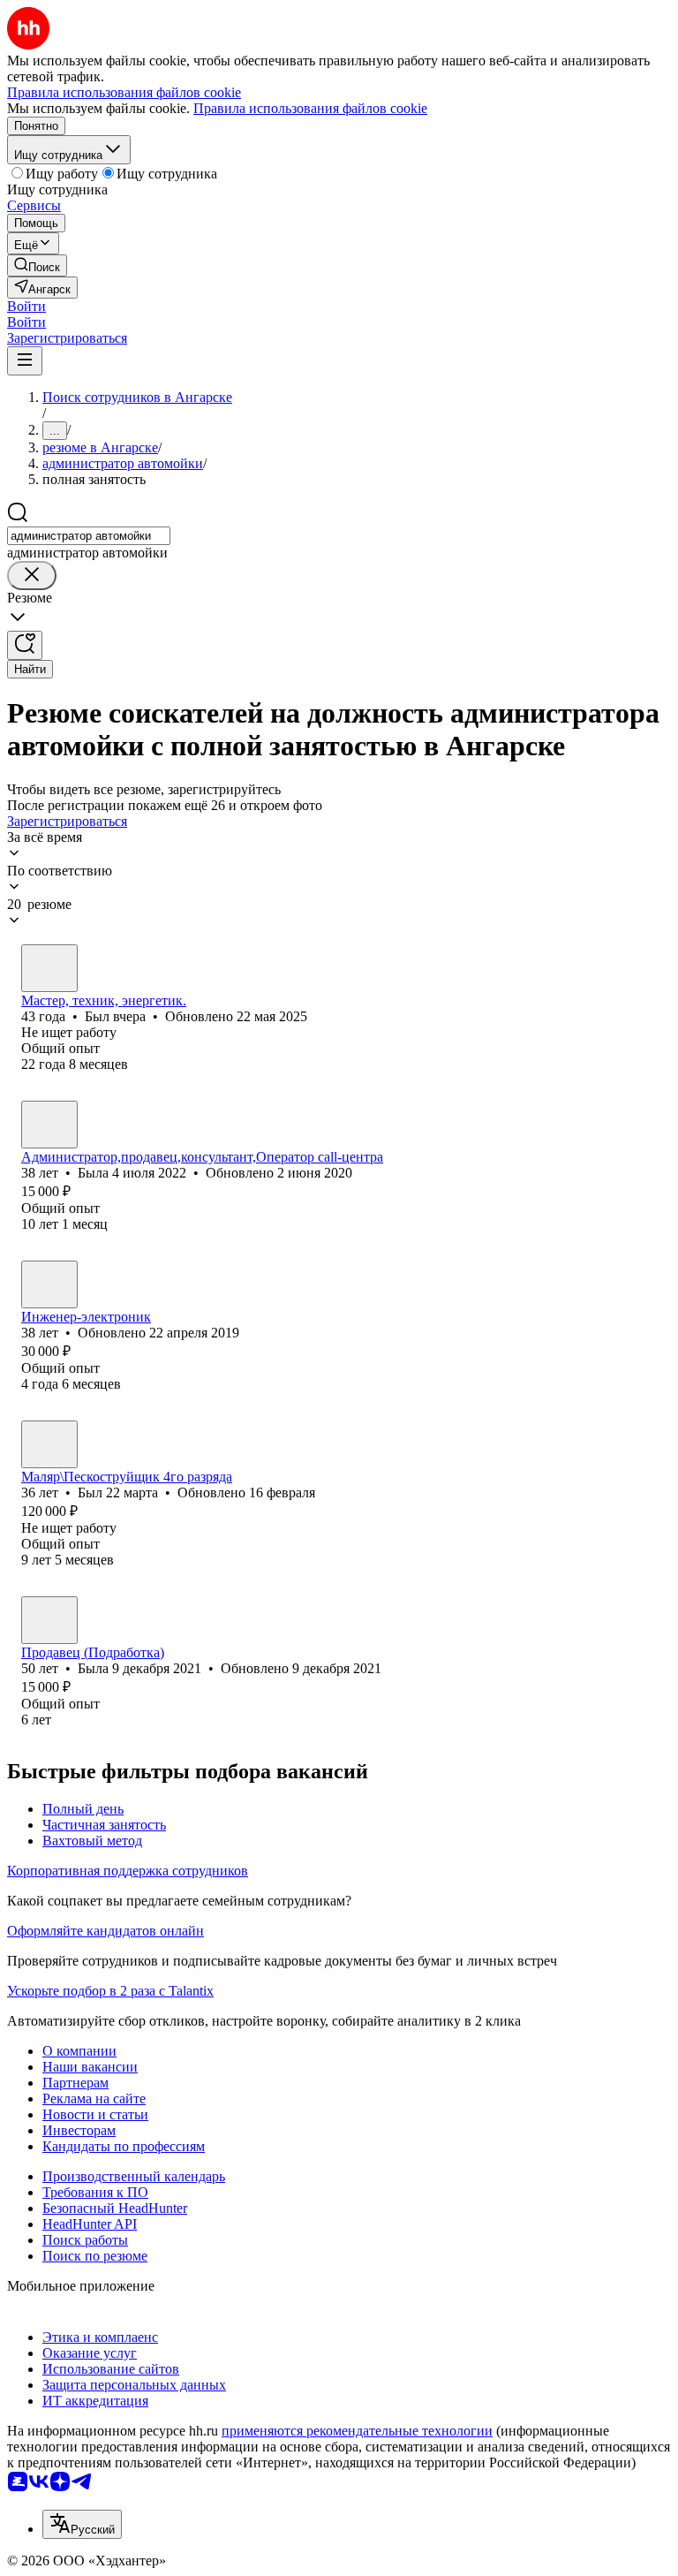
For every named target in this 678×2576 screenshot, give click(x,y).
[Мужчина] (49, 968)
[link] (37, 265)
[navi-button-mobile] (25, 361)
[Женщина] (49, 1125)
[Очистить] (32, 576)
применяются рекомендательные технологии (357, 2431)
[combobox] (89, 536)
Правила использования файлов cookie (310, 108)
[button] (26, 306)
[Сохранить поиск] (25, 645)
